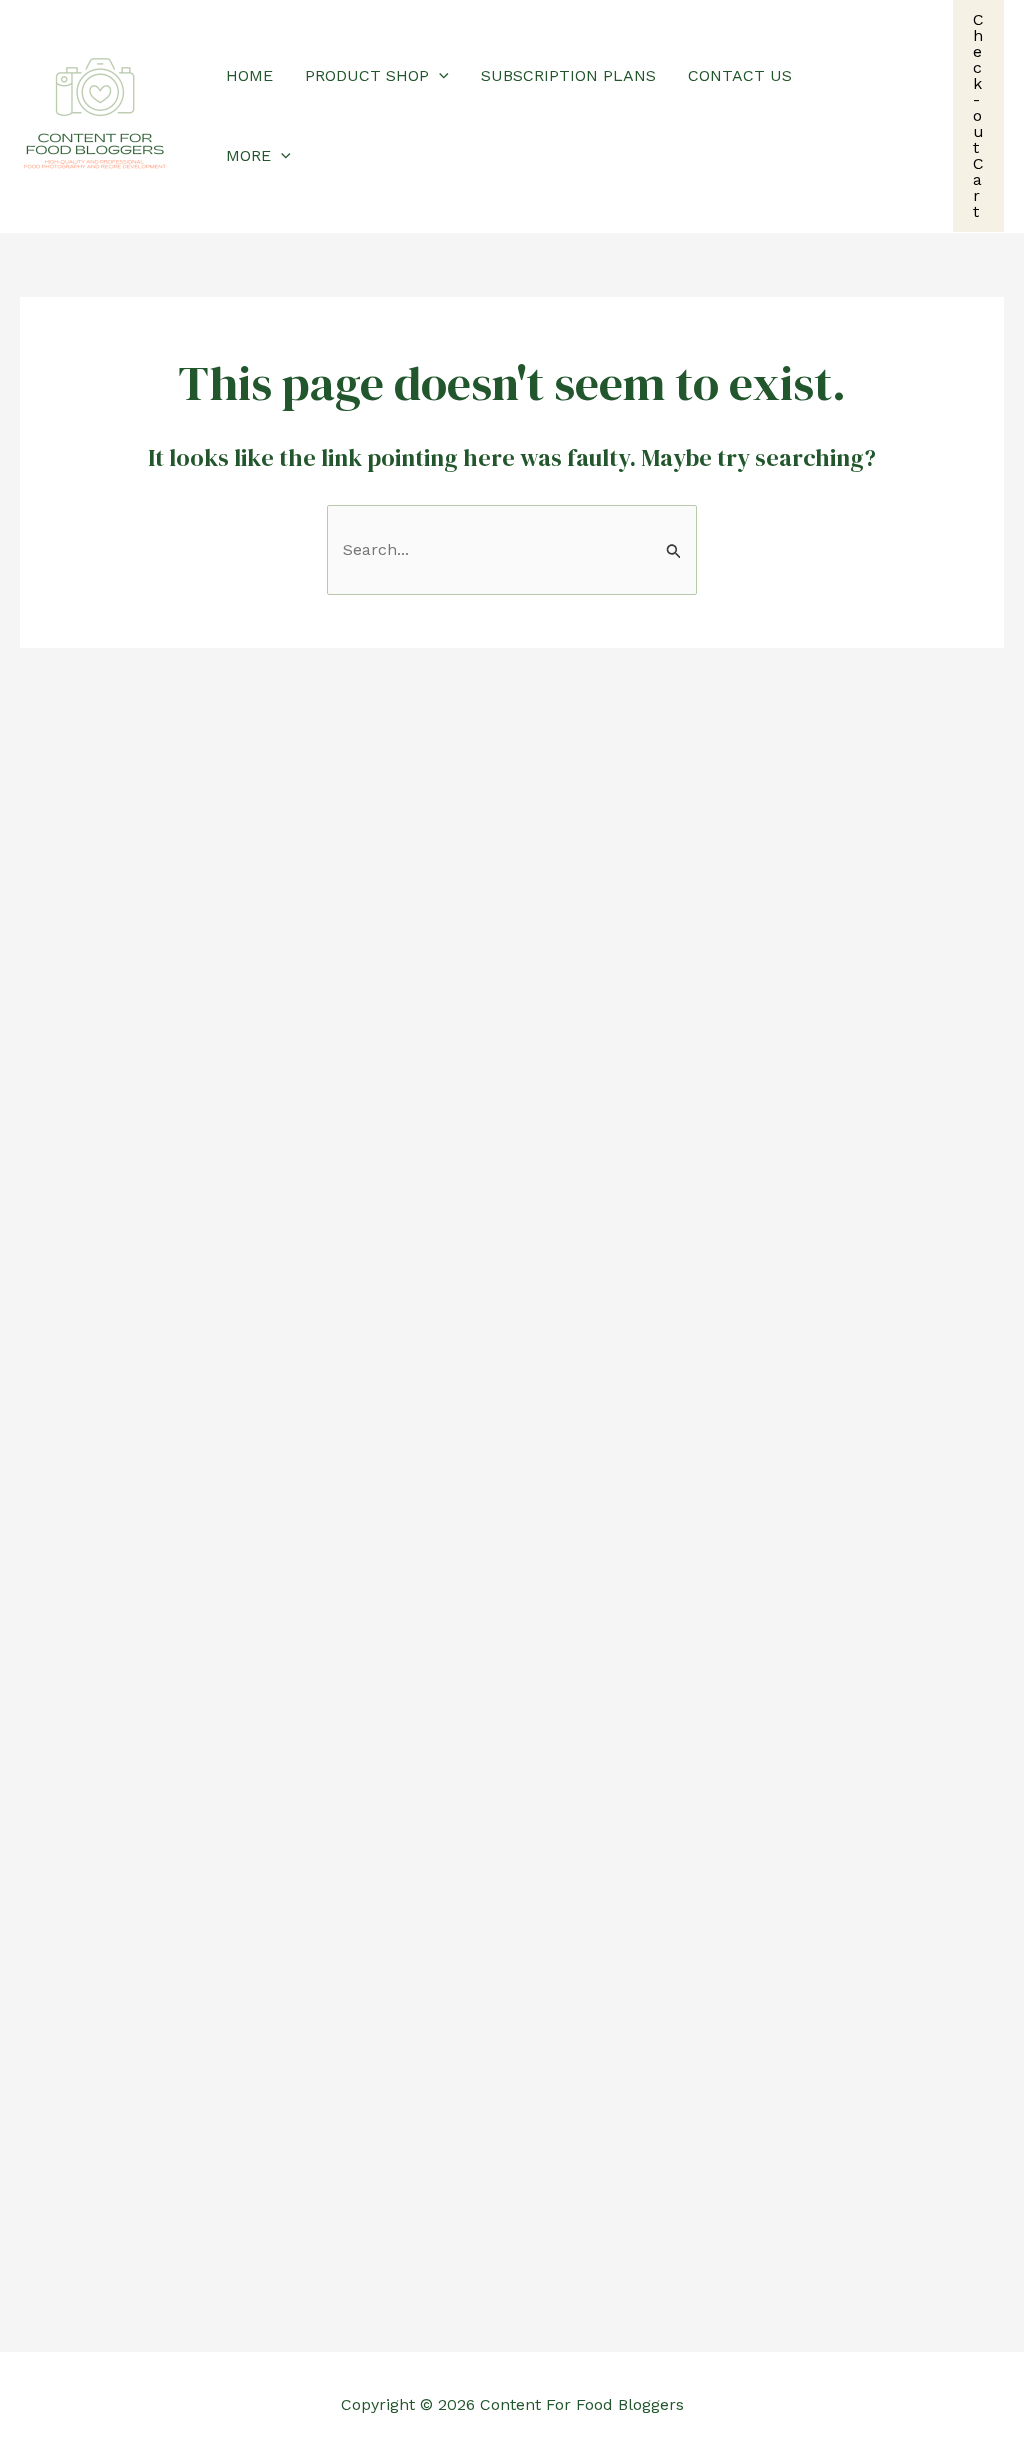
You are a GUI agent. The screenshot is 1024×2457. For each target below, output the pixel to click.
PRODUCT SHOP (367, 75)
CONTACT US (740, 75)
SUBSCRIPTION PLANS (568, 75)
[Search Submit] (674, 551)
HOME (249, 75)
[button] (439, 76)
